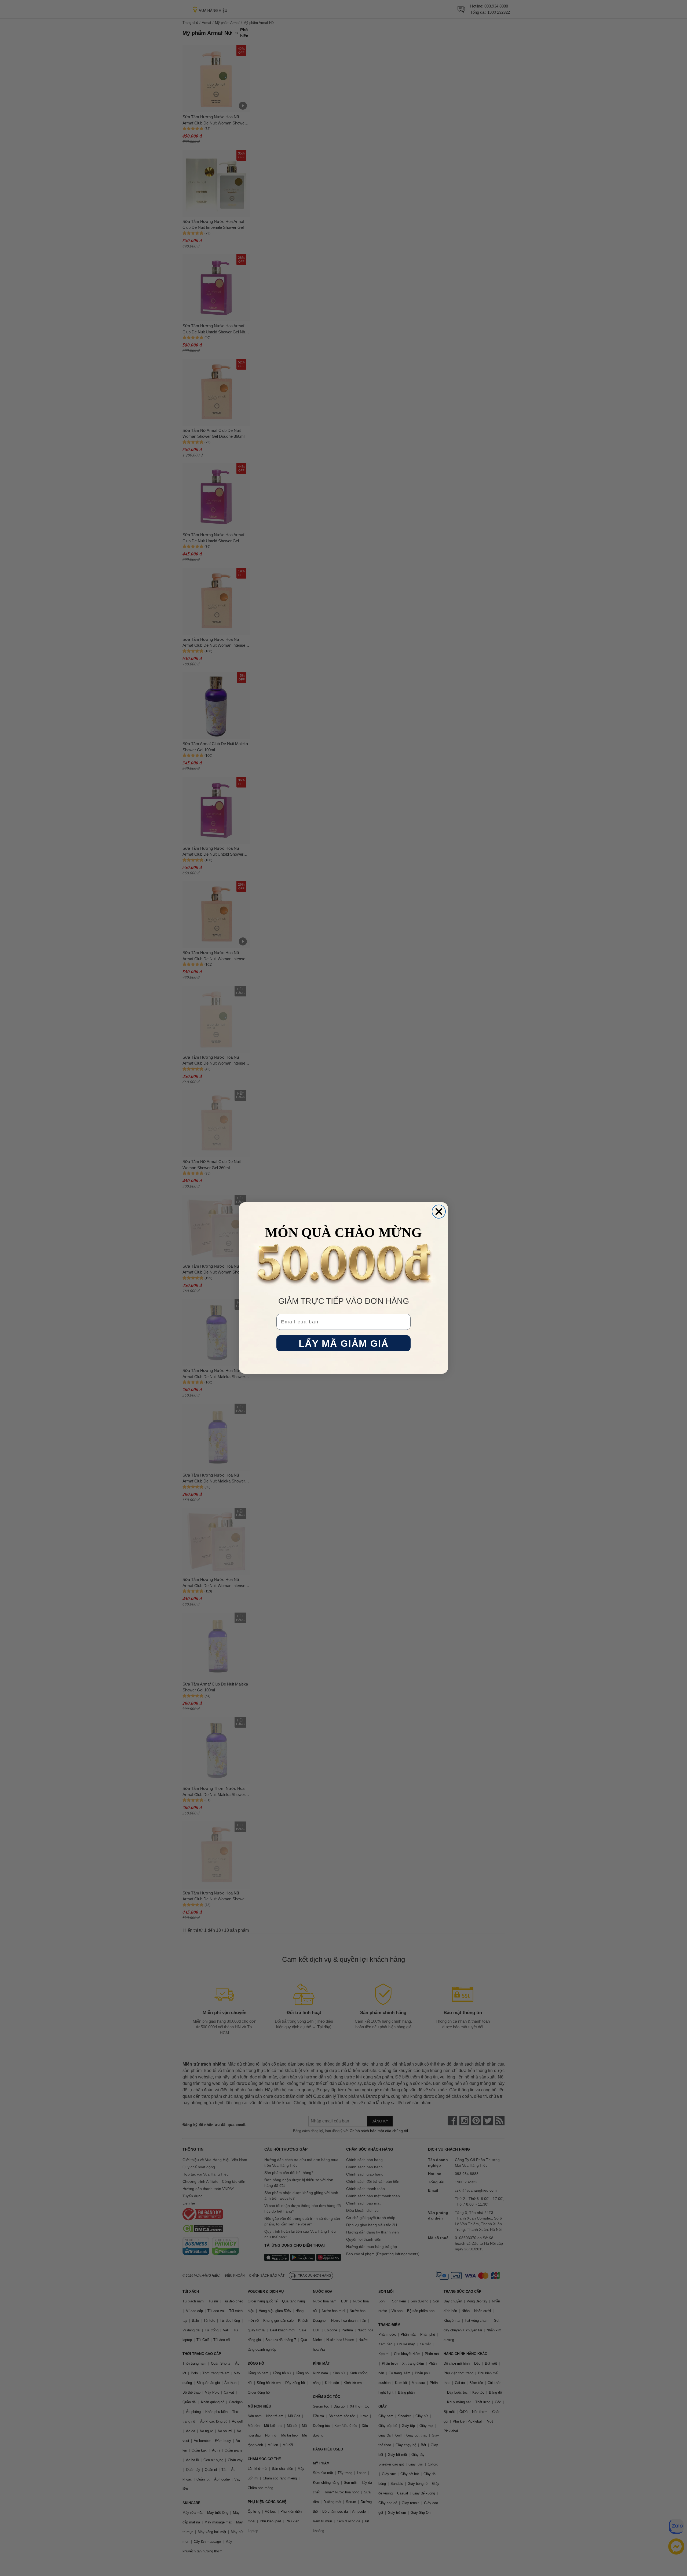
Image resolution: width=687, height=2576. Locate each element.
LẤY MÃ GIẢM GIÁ (344, 1343)
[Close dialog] (439, 1212)
